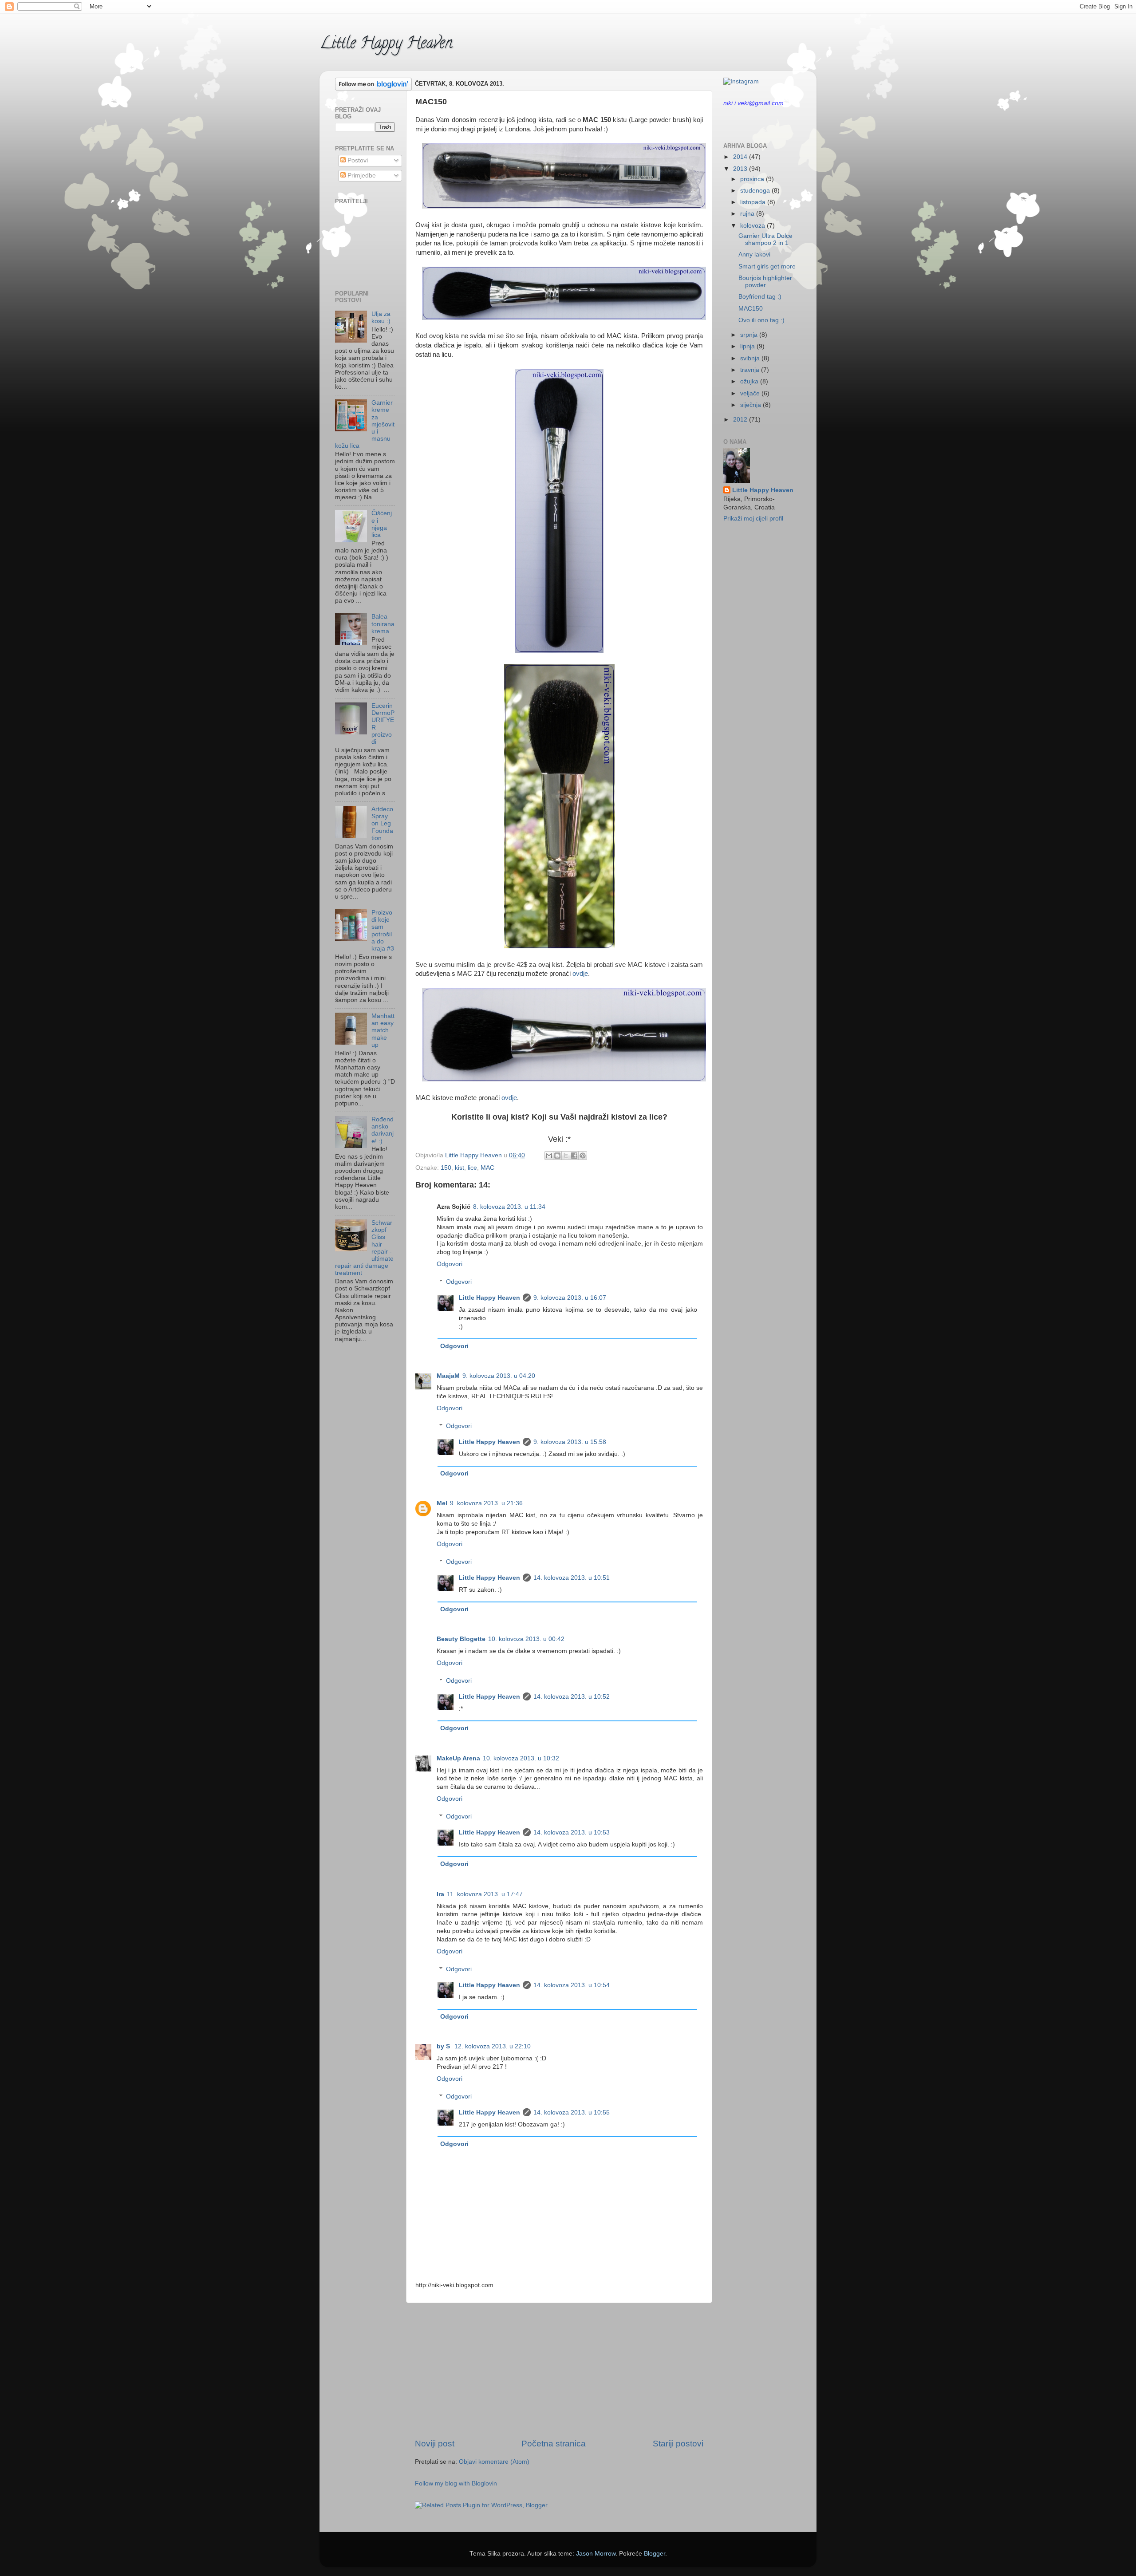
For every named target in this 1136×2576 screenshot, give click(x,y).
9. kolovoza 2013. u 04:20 (499, 1376)
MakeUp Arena (458, 1758)
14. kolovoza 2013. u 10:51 (572, 1578)
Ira (440, 1894)
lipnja (748, 346)
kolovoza (753, 226)
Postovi (357, 160)
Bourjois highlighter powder (765, 282)
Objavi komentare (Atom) (494, 2462)
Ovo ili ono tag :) (761, 320)
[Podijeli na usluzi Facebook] (574, 1156)
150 (446, 1168)
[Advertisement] (559, 2371)
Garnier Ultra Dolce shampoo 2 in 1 (765, 239)
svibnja (751, 358)
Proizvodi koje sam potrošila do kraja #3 (383, 931)
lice (472, 1168)
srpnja (750, 335)
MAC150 (751, 309)
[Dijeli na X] (566, 1156)
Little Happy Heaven (386, 44)
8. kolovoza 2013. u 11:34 (509, 1207)
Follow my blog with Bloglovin (456, 2483)
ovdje (580, 974)
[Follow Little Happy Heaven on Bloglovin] (373, 89)
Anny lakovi (754, 254)
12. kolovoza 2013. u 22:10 (493, 2046)
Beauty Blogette (461, 1639)
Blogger (655, 2554)
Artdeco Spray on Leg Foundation (382, 824)
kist (460, 1168)
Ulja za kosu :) (381, 318)
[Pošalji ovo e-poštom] (549, 1156)
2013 (741, 169)
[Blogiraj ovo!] (557, 1156)
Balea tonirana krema (383, 624)
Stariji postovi (678, 2444)
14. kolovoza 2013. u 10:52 (572, 1697)
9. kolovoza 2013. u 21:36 (486, 1503)
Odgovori (450, 1264)
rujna (748, 214)
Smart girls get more (767, 266)
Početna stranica (554, 2444)
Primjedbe (361, 176)
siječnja (751, 405)
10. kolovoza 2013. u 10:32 (521, 1758)
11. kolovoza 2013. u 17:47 (485, 1894)
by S (444, 2046)
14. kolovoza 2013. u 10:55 (572, 2112)
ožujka (750, 381)
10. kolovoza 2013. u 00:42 (526, 1639)
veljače (751, 393)
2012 (741, 420)
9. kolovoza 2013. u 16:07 (570, 1298)
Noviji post (435, 2444)
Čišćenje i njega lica (382, 524)
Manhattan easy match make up (383, 1030)
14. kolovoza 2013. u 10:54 (572, 1985)
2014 (741, 157)
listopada (754, 202)
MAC (487, 1168)
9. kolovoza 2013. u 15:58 (570, 1442)
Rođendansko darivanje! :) (383, 1130)
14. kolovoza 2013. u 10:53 (572, 1832)
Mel (442, 1503)
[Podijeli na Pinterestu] (583, 1156)
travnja (751, 370)
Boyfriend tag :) (760, 297)
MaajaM (448, 1376)
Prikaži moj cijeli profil (753, 519)
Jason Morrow (596, 2554)
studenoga (756, 191)
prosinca (753, 179)
